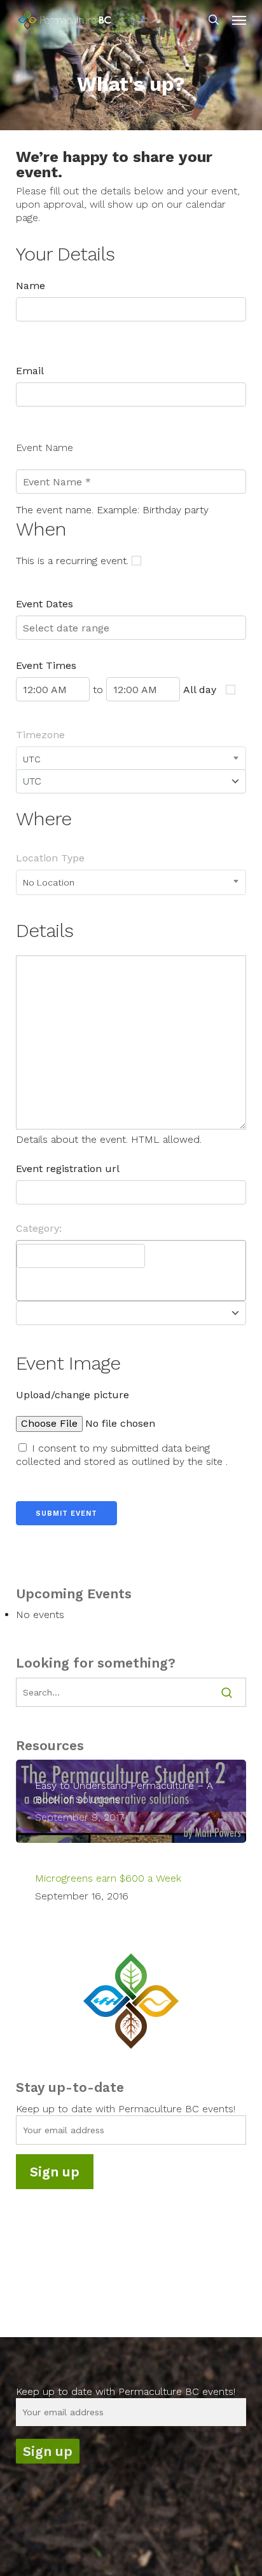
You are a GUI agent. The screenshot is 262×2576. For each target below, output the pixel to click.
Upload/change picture (72, 1395)
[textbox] (81, 1256)
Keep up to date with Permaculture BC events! (126, 2109)
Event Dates (45, 604)
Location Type (50, 858)
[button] (239, 20)
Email (30, 371)
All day (200, 690)
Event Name (45, 448)
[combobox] (131, 759)
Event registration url (68, 1169)
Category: (39, 1228)
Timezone (40, 735)
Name (31, 286)
